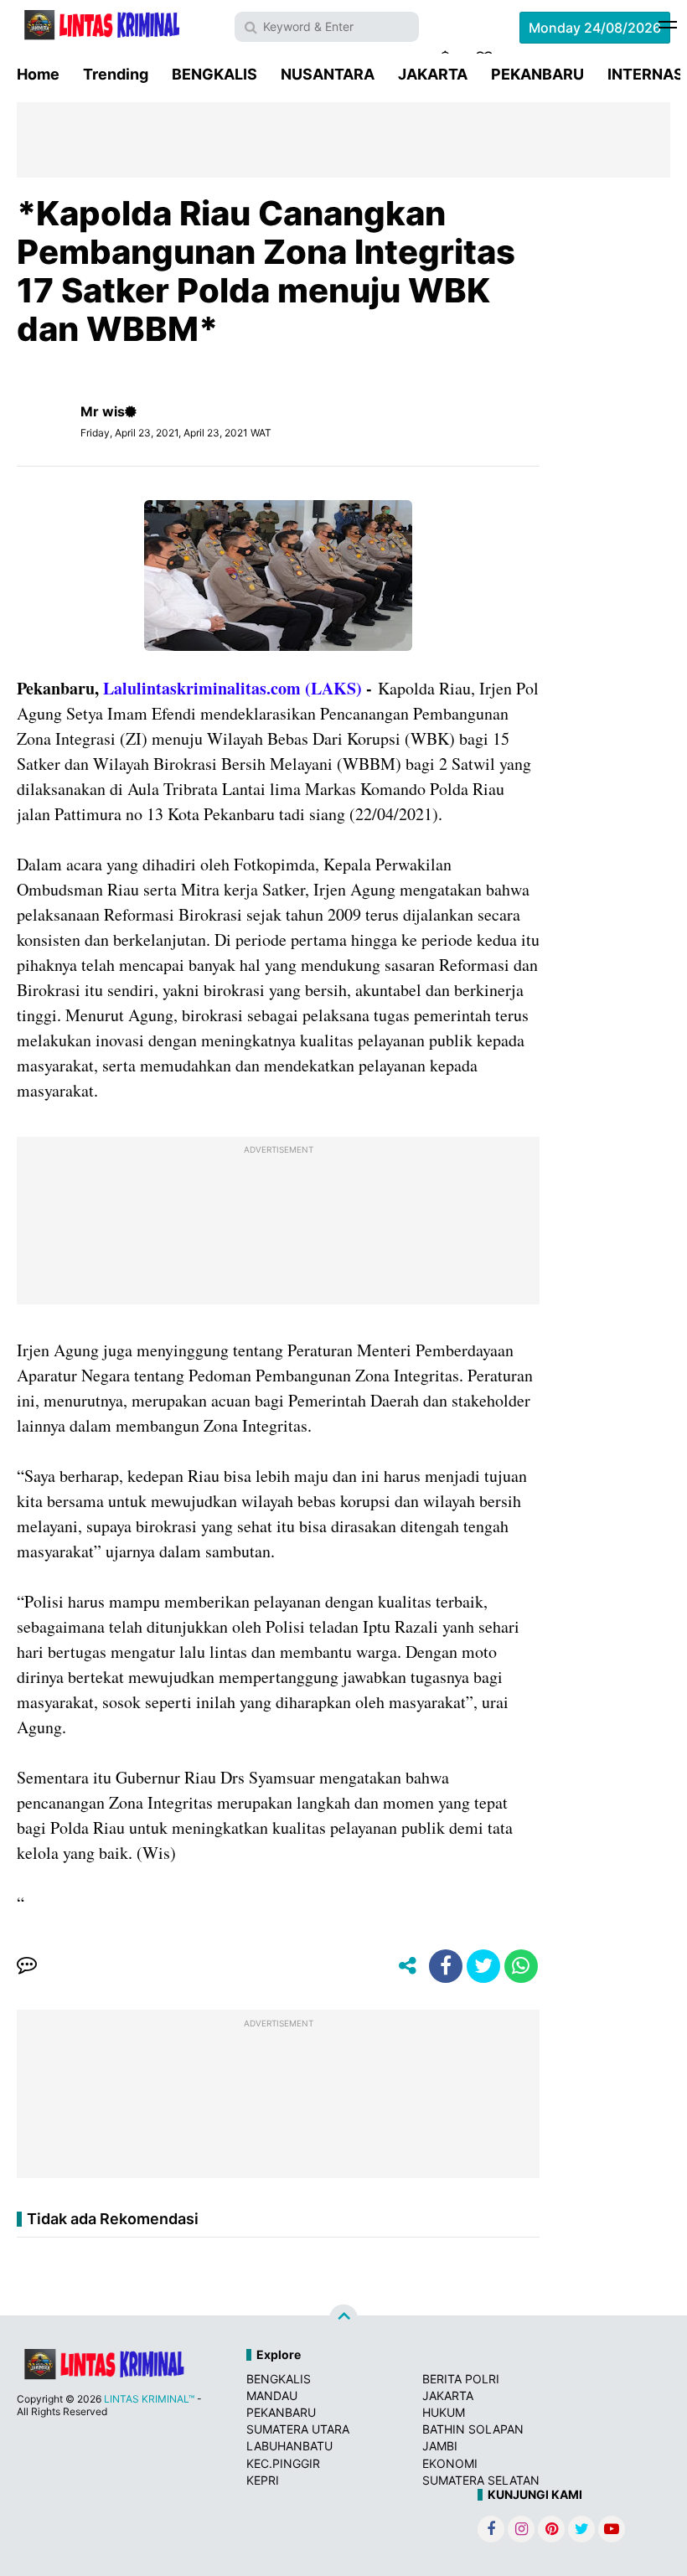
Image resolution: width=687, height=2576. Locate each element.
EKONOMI (450, 2463)
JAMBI (440, 2446)
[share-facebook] (446, 1966)
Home (38, 74)
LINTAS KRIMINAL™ (149, 2399)
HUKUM (444, 2412)
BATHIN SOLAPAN (473, 2429)
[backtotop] (343, 2318)
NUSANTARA (328, 74)
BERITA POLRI (461, 2379)
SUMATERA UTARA (298, 2429)
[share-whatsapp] (521, 1966)
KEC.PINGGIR (283, 2463)
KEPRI (263, 2480)
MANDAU (272, 2395)
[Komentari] (27, 1966)
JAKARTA (433, 74)
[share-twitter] (483, 1966)
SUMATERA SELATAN (481, 2480)
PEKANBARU (537, 74)
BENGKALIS (214, 74)
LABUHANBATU (289, 2446)
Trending (116, 74)
